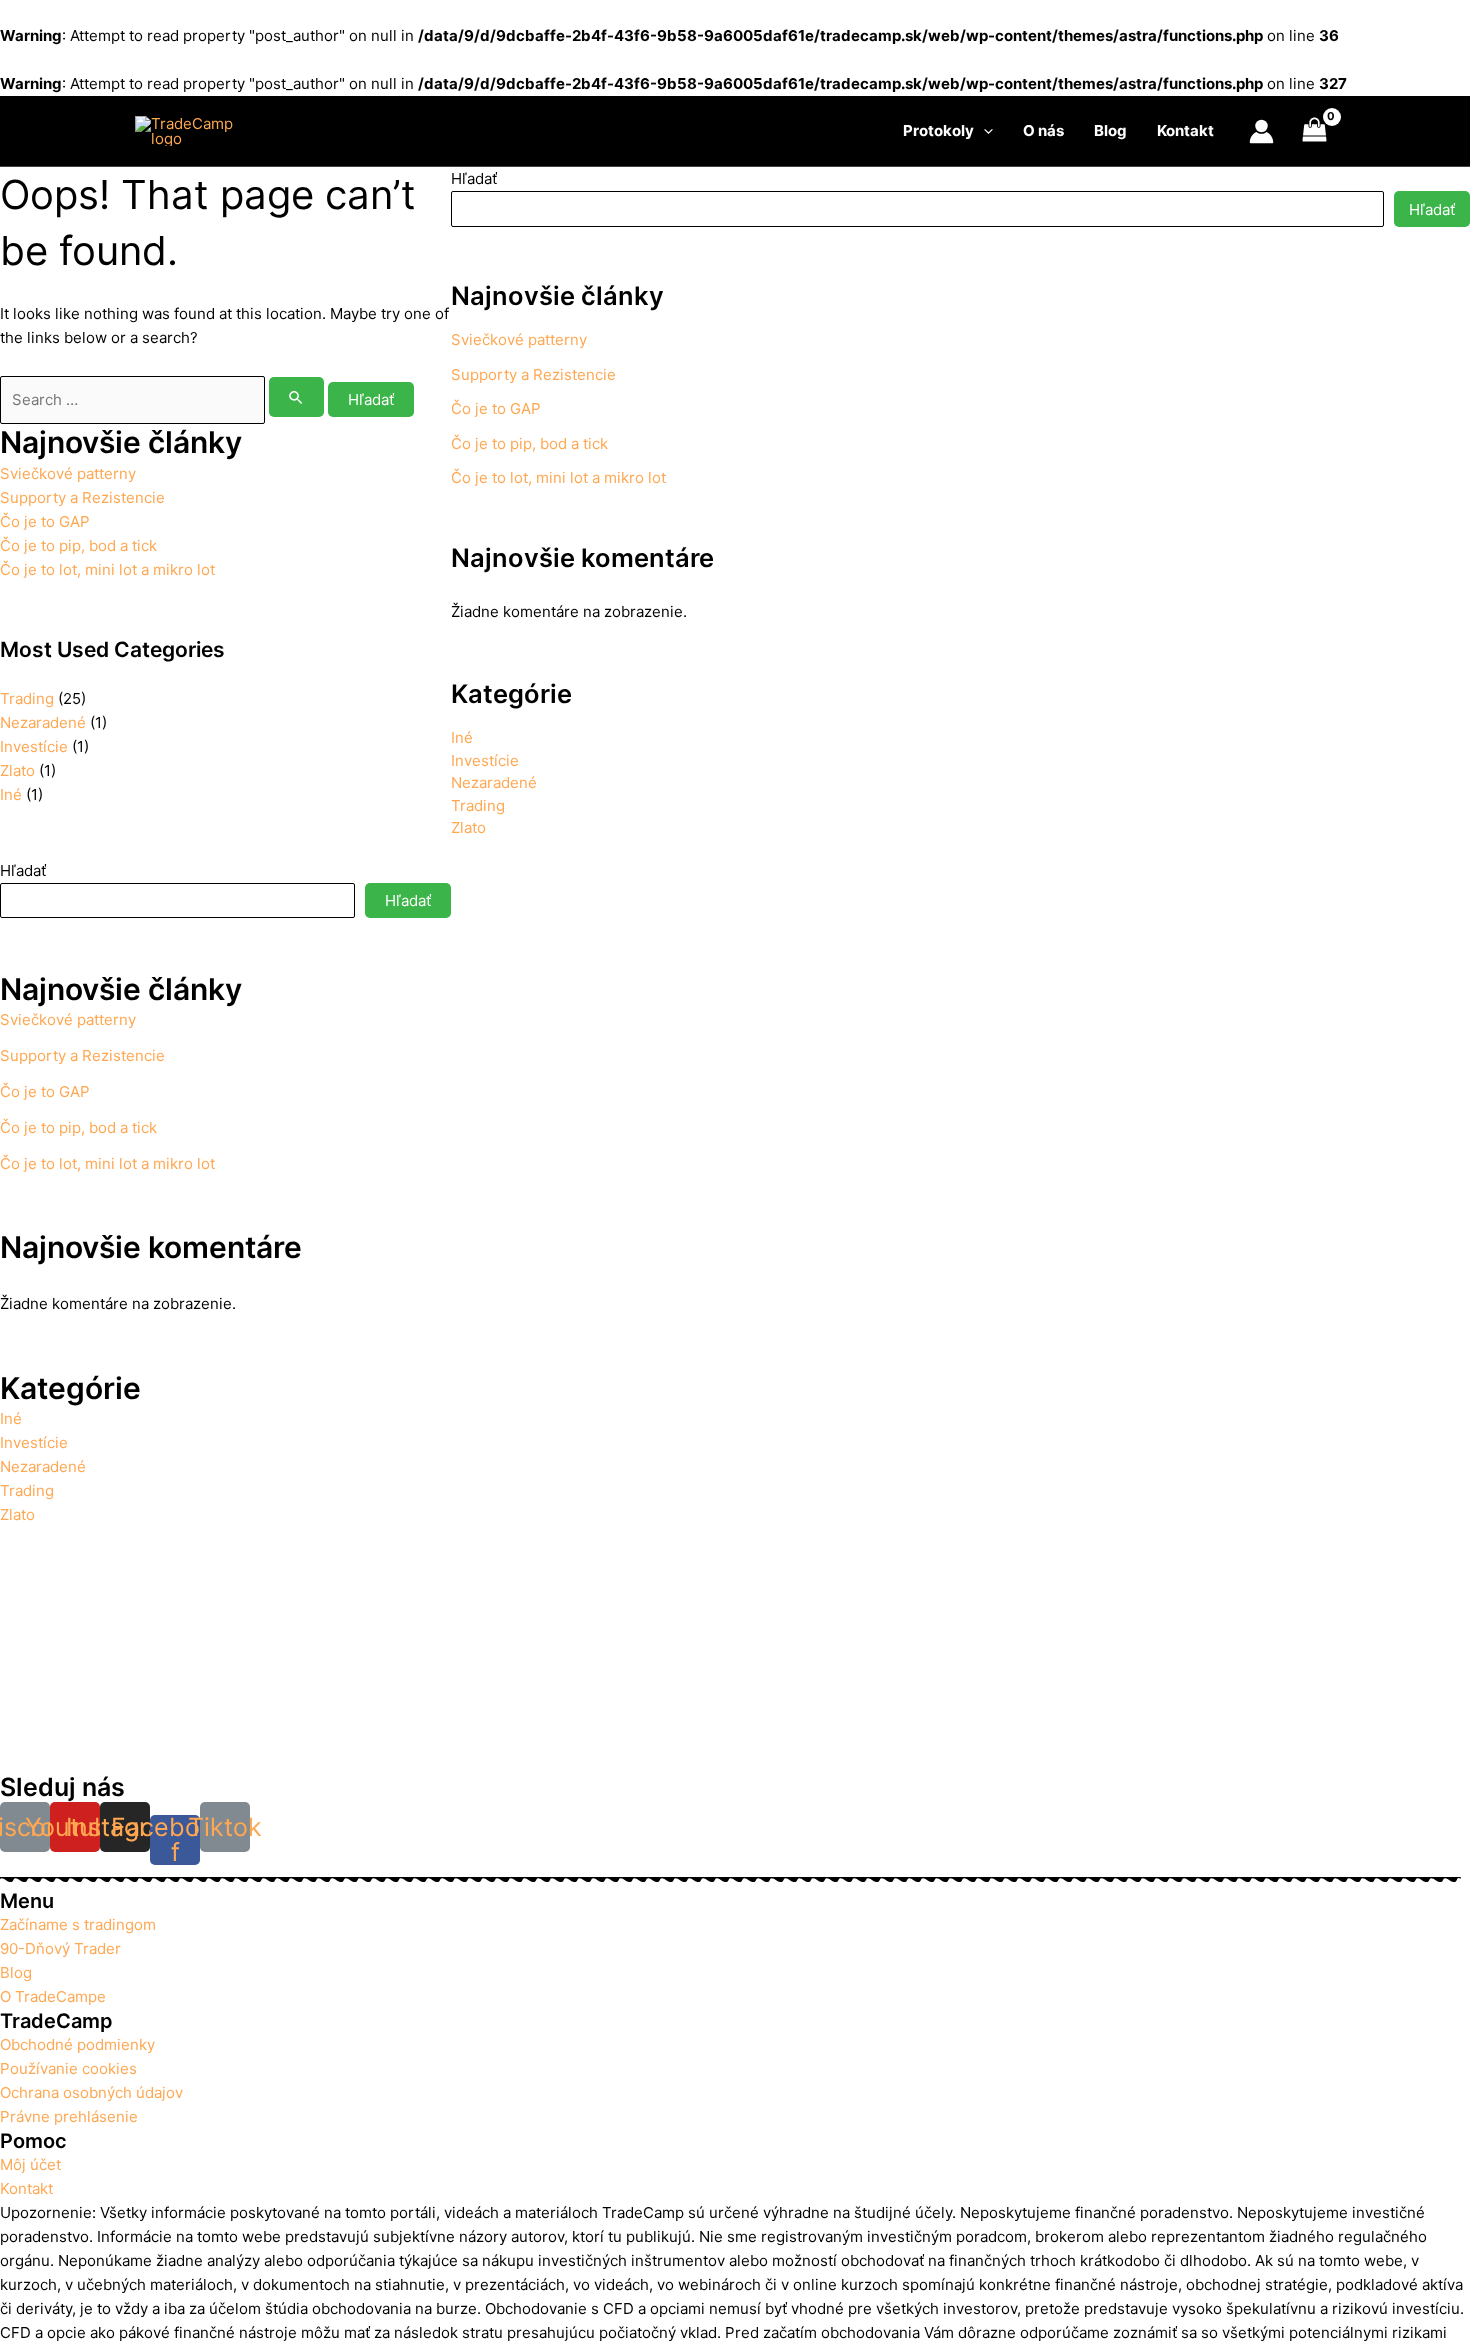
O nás (1043, 130)
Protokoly (938, 130)
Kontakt (1185, 130)
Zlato (17, 770)
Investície (34, 746)
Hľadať (23, 870)
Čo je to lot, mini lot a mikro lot (107, 569)
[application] (983, 131)
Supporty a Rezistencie (82, 497)
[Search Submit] (297, 397)
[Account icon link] (1261, 131)
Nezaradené (43, 722)
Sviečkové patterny (68, 473)
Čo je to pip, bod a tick (78, 545)
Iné (11, 794)
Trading (27, 698)
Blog (1110, 130)
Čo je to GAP (45, 521)
